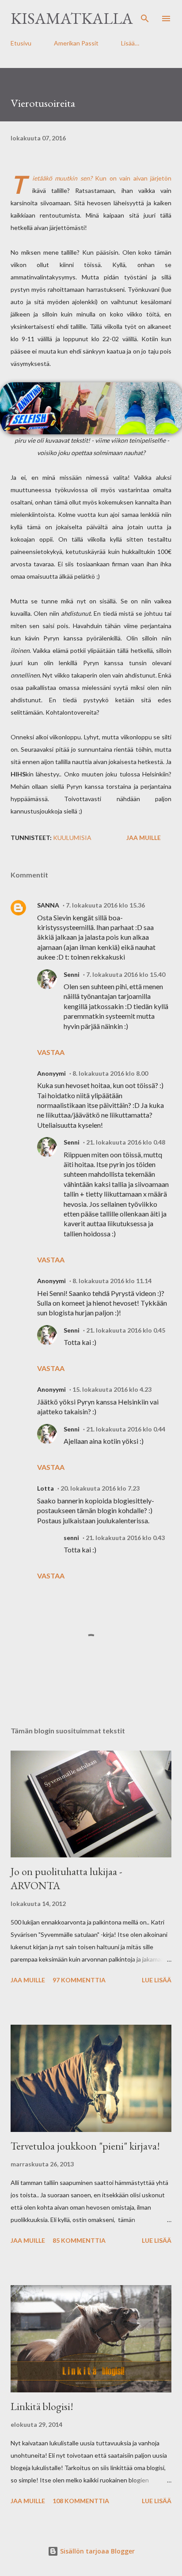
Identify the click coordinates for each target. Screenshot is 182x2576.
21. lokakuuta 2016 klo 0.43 (125, 1538)
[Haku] (145, 16)
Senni (72, 974)
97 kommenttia (79, 1980)
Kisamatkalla (72, 18)
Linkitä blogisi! (42, 2406)
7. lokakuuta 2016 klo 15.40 (126, 974)
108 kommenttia (81, 2501)
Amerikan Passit (76, 43)
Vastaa (51, 1052)
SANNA (48, 905)
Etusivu (21, 43)
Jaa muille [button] (144, 838)
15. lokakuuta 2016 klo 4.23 (112, 1389)
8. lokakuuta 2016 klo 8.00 (110, 1073)
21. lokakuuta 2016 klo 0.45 (126, 1330)
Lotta (45, 1488)
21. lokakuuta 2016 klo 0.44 (126, 1429)
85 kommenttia (79, 2240)
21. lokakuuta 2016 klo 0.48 (126, 1142)
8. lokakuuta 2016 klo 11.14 (112, 1281)
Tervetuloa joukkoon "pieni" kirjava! (85, 2146)
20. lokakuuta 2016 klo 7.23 (100, 1488)
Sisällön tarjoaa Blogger (97, 2551)
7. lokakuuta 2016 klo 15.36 (105, 905)
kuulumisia (72, 838)
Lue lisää (157, 1980)
